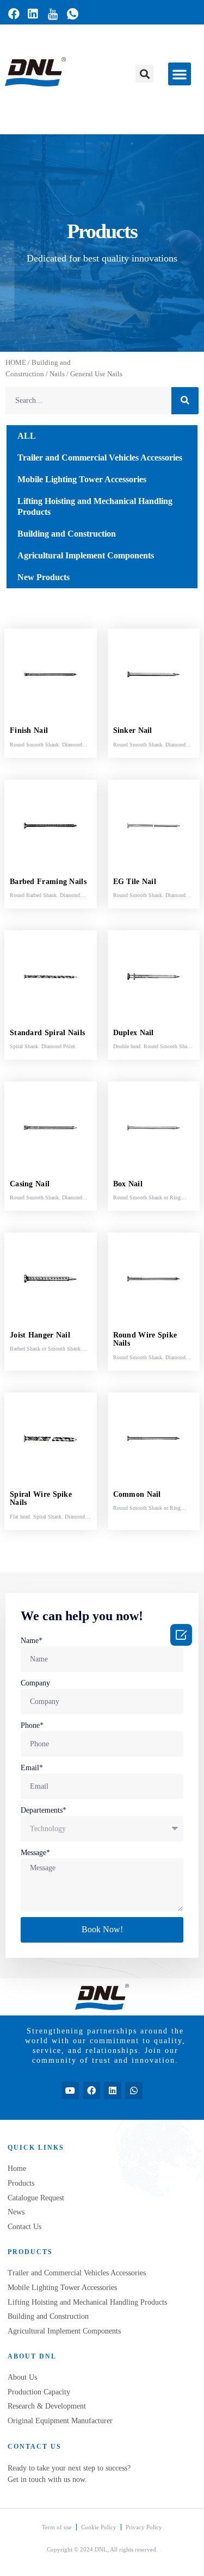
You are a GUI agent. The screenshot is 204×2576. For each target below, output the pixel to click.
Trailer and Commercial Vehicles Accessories (100, 458)
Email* (32, 1768)
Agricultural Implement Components (86, 555)
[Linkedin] (113, 2090)
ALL (27, 436)
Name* (32, 1641)
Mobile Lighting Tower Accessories (82, 479)
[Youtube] (70, 2090)
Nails (57, 374)
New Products (44, 577)
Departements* (44, 1810)
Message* (35, 1853)
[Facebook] (91, 2090)
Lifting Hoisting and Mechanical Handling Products (95, 506)
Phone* (32, 1725)
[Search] (185, 401)
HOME (16, 363)
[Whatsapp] (134, 2090)
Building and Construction (67, 534)
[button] (144, 74)
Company (35, 1683)
